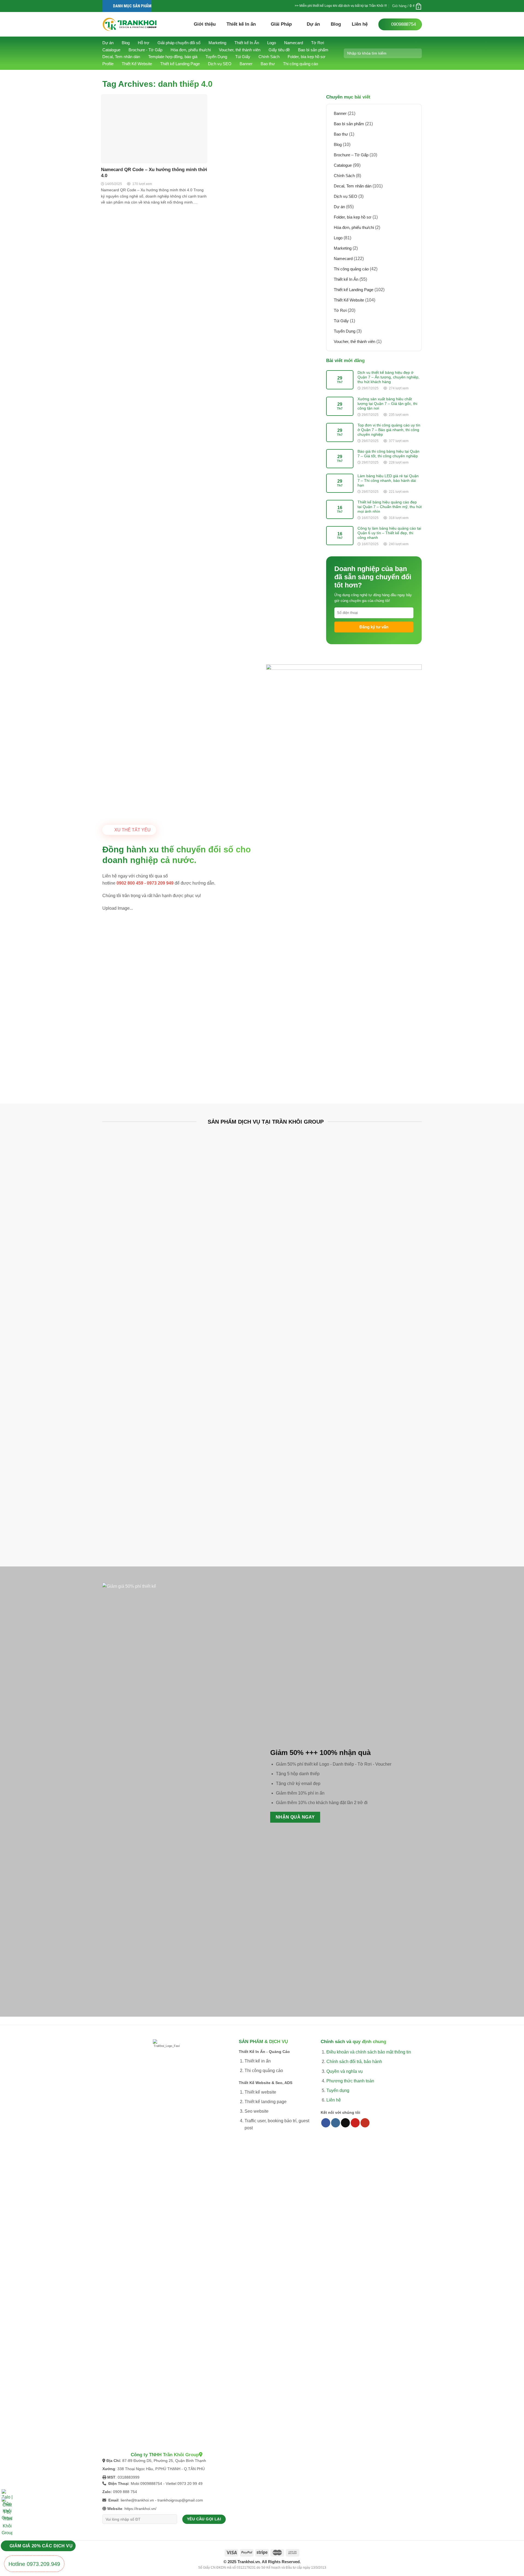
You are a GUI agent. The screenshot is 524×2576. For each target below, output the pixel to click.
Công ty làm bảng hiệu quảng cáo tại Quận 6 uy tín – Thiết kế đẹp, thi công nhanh (389, 533)
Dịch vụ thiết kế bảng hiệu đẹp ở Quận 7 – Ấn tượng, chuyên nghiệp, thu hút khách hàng (388, 377)
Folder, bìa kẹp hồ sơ (306, 57)
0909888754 (151, 2484)
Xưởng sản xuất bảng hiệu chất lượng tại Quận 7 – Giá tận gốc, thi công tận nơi (387, 404)
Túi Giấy (243, 57)
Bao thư (268, 64)
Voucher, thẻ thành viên (240, 50)
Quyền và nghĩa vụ (345, 2071)
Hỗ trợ (144, 43)
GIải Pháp (281, 24)
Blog (336, 24)
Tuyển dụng (338, 2090)
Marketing (217, 43)
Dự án (313, 24)
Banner (246, 64)
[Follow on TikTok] (345, 2123)
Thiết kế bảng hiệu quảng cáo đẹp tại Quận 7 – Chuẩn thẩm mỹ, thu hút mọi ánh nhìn (390, 507)
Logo (272, 43)
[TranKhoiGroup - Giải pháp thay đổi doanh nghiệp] (130, 24)
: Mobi (124, 2484)
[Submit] (415, 53)
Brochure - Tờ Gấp (145, 50)
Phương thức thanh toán (350, 2081)
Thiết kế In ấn (241, 24)
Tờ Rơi (318, 43)
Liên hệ (360, 24)
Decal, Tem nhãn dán (121, 57)
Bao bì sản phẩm (313, 50)
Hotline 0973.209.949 (34, 2564)
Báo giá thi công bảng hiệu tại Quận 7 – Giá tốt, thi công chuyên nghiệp (388, 454)
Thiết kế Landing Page (180, 64)
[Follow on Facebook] (326, 2123)
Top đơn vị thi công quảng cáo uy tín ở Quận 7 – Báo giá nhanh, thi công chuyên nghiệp (389, 430)
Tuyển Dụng (216, 57)
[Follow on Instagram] (336, 2123)
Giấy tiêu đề (279, 50)
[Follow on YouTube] (365, 2123)
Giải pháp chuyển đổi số (179, 43)
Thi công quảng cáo (300, 64)
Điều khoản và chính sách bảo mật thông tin (369, 2052)
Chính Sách (269, 57)
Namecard (294, 43)
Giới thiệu (205, 24)
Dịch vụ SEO (220, 64)
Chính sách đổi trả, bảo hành (354, 2062)
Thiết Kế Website (137, 64)
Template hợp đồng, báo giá (173, 57)
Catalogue (111, 50)
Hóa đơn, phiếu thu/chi (191, 50)
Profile (108, 64)
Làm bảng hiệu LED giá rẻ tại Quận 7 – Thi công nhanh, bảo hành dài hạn (388, 480)
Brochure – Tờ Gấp (351, 155)
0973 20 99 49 (190, 2484)
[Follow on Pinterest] (355, 2123)
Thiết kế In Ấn (247, 43)
